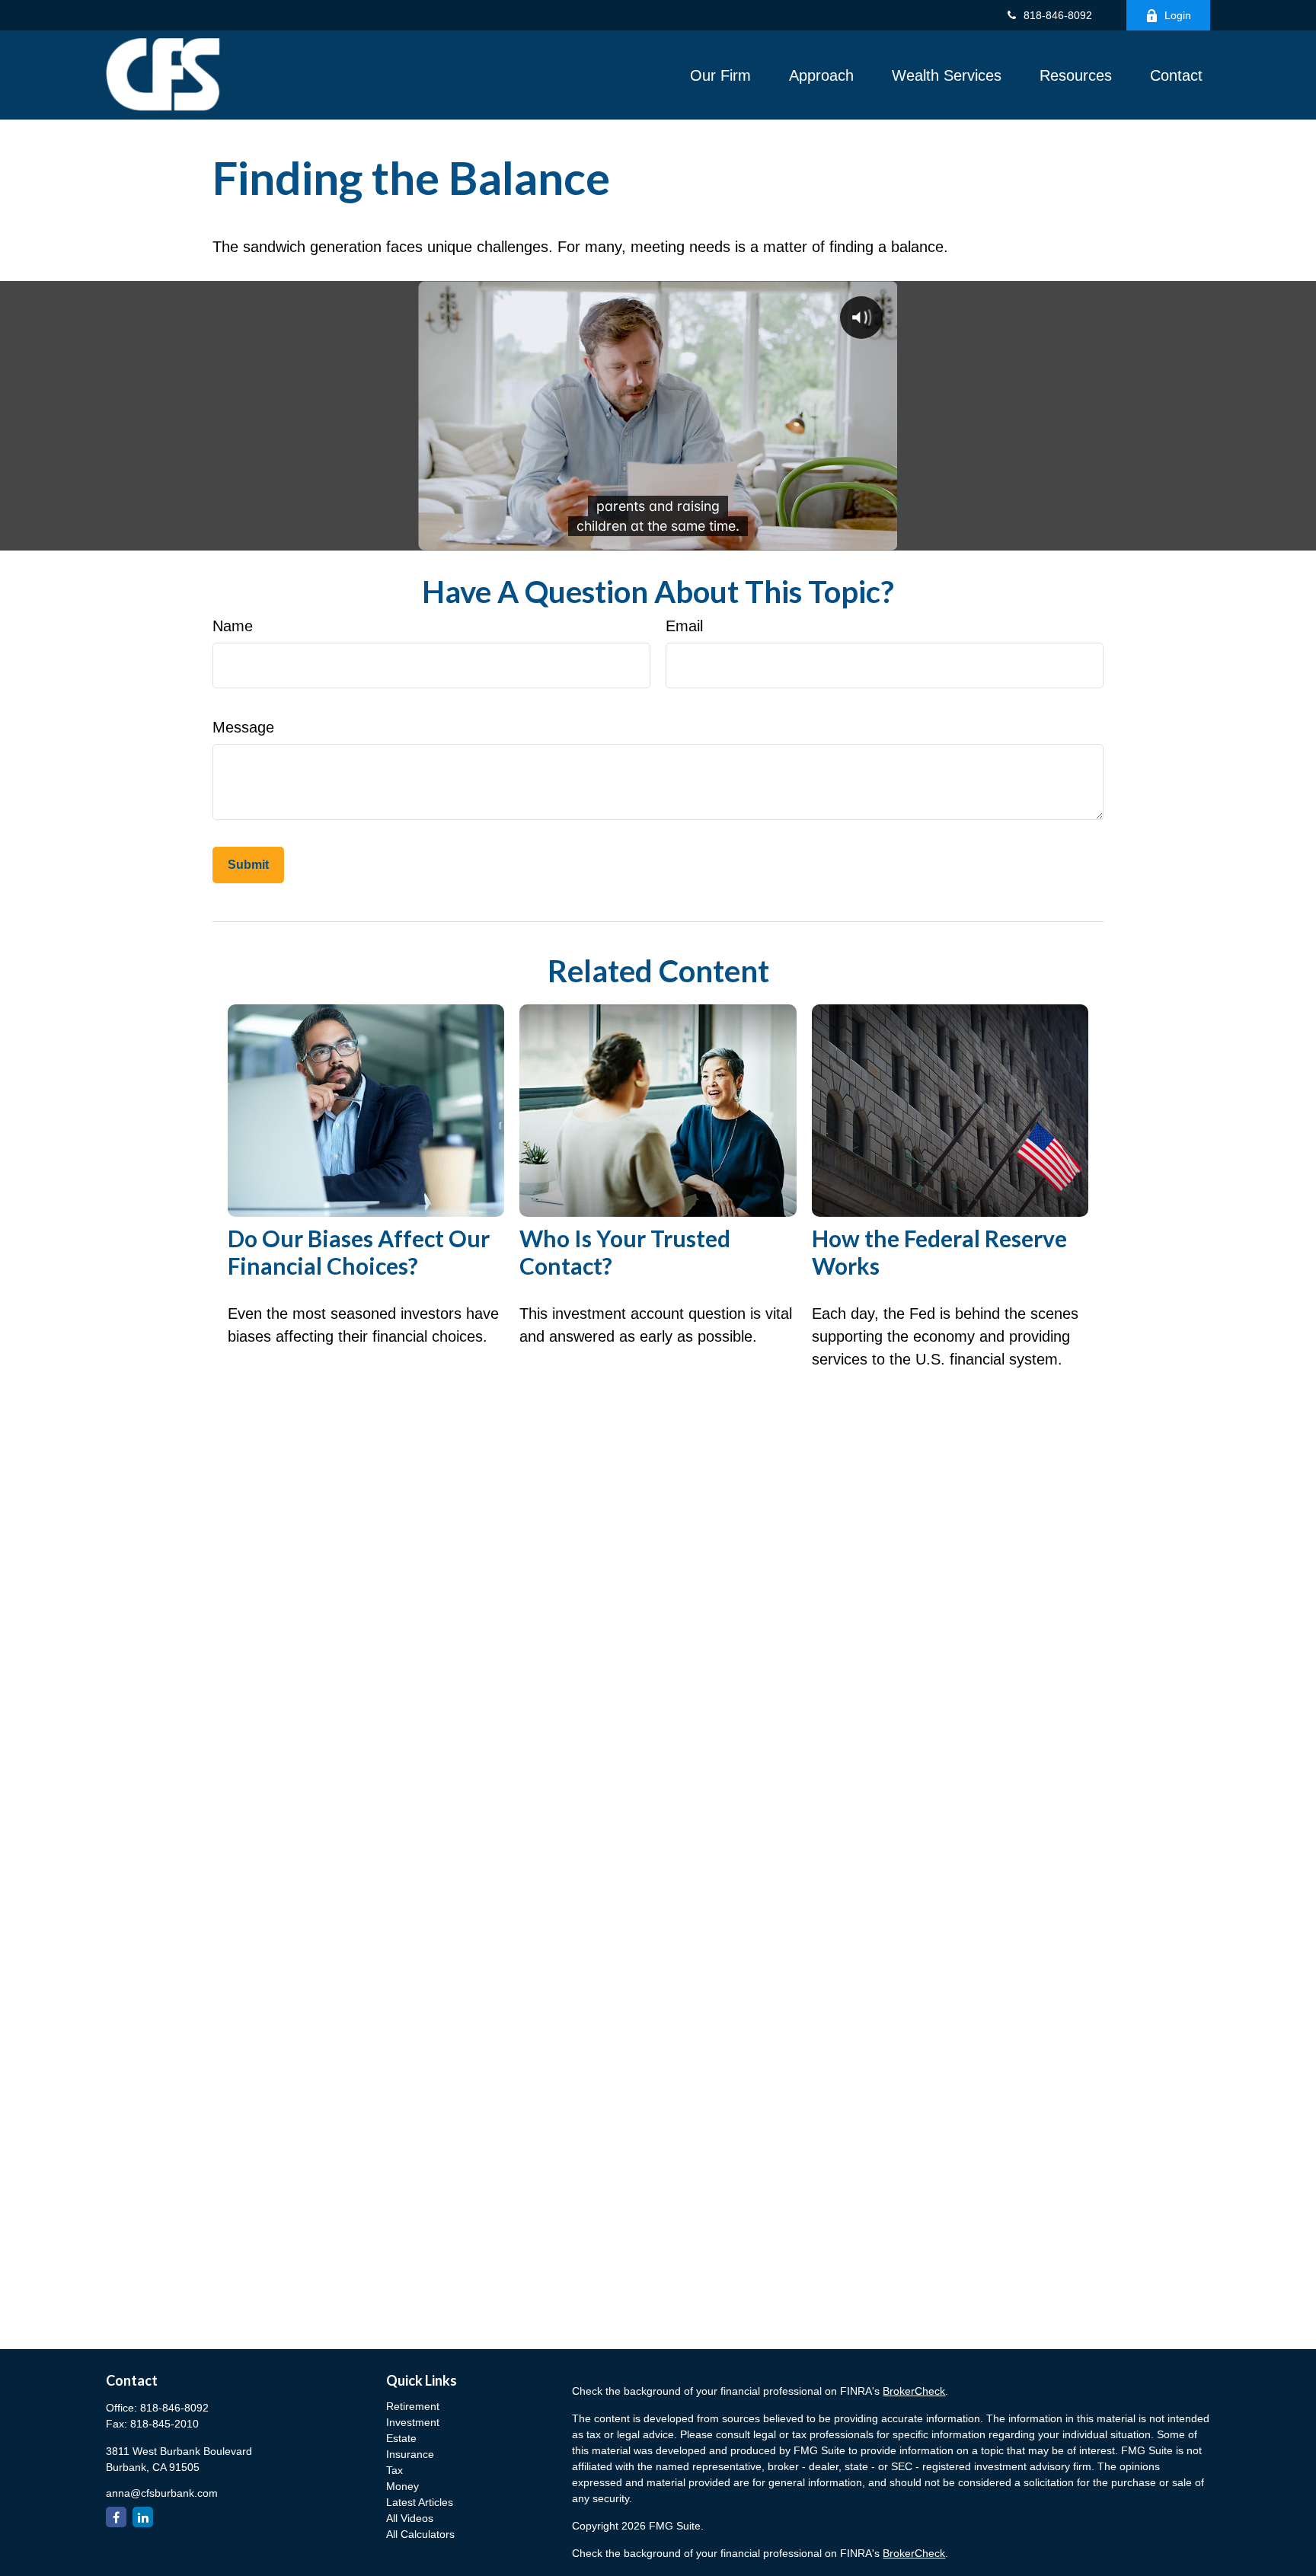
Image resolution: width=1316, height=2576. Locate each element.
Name (233, 626)
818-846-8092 (1058, 15)
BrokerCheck (914, 2391)
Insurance (410, 2454)
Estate (401, 2438)
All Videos (410, 2518)
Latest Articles (420, 2502)
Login (1178, 15)
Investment (413, 2422)
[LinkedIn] (143, 2517)
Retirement (413, 2406)
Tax (394, 2470)
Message (243, 727)
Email (684, 626)
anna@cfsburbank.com (162, 2493)
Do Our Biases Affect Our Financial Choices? (359, 1252)
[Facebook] (116, 2517)
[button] (720, 75)
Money (402, 2486)
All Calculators (420, 2534)
